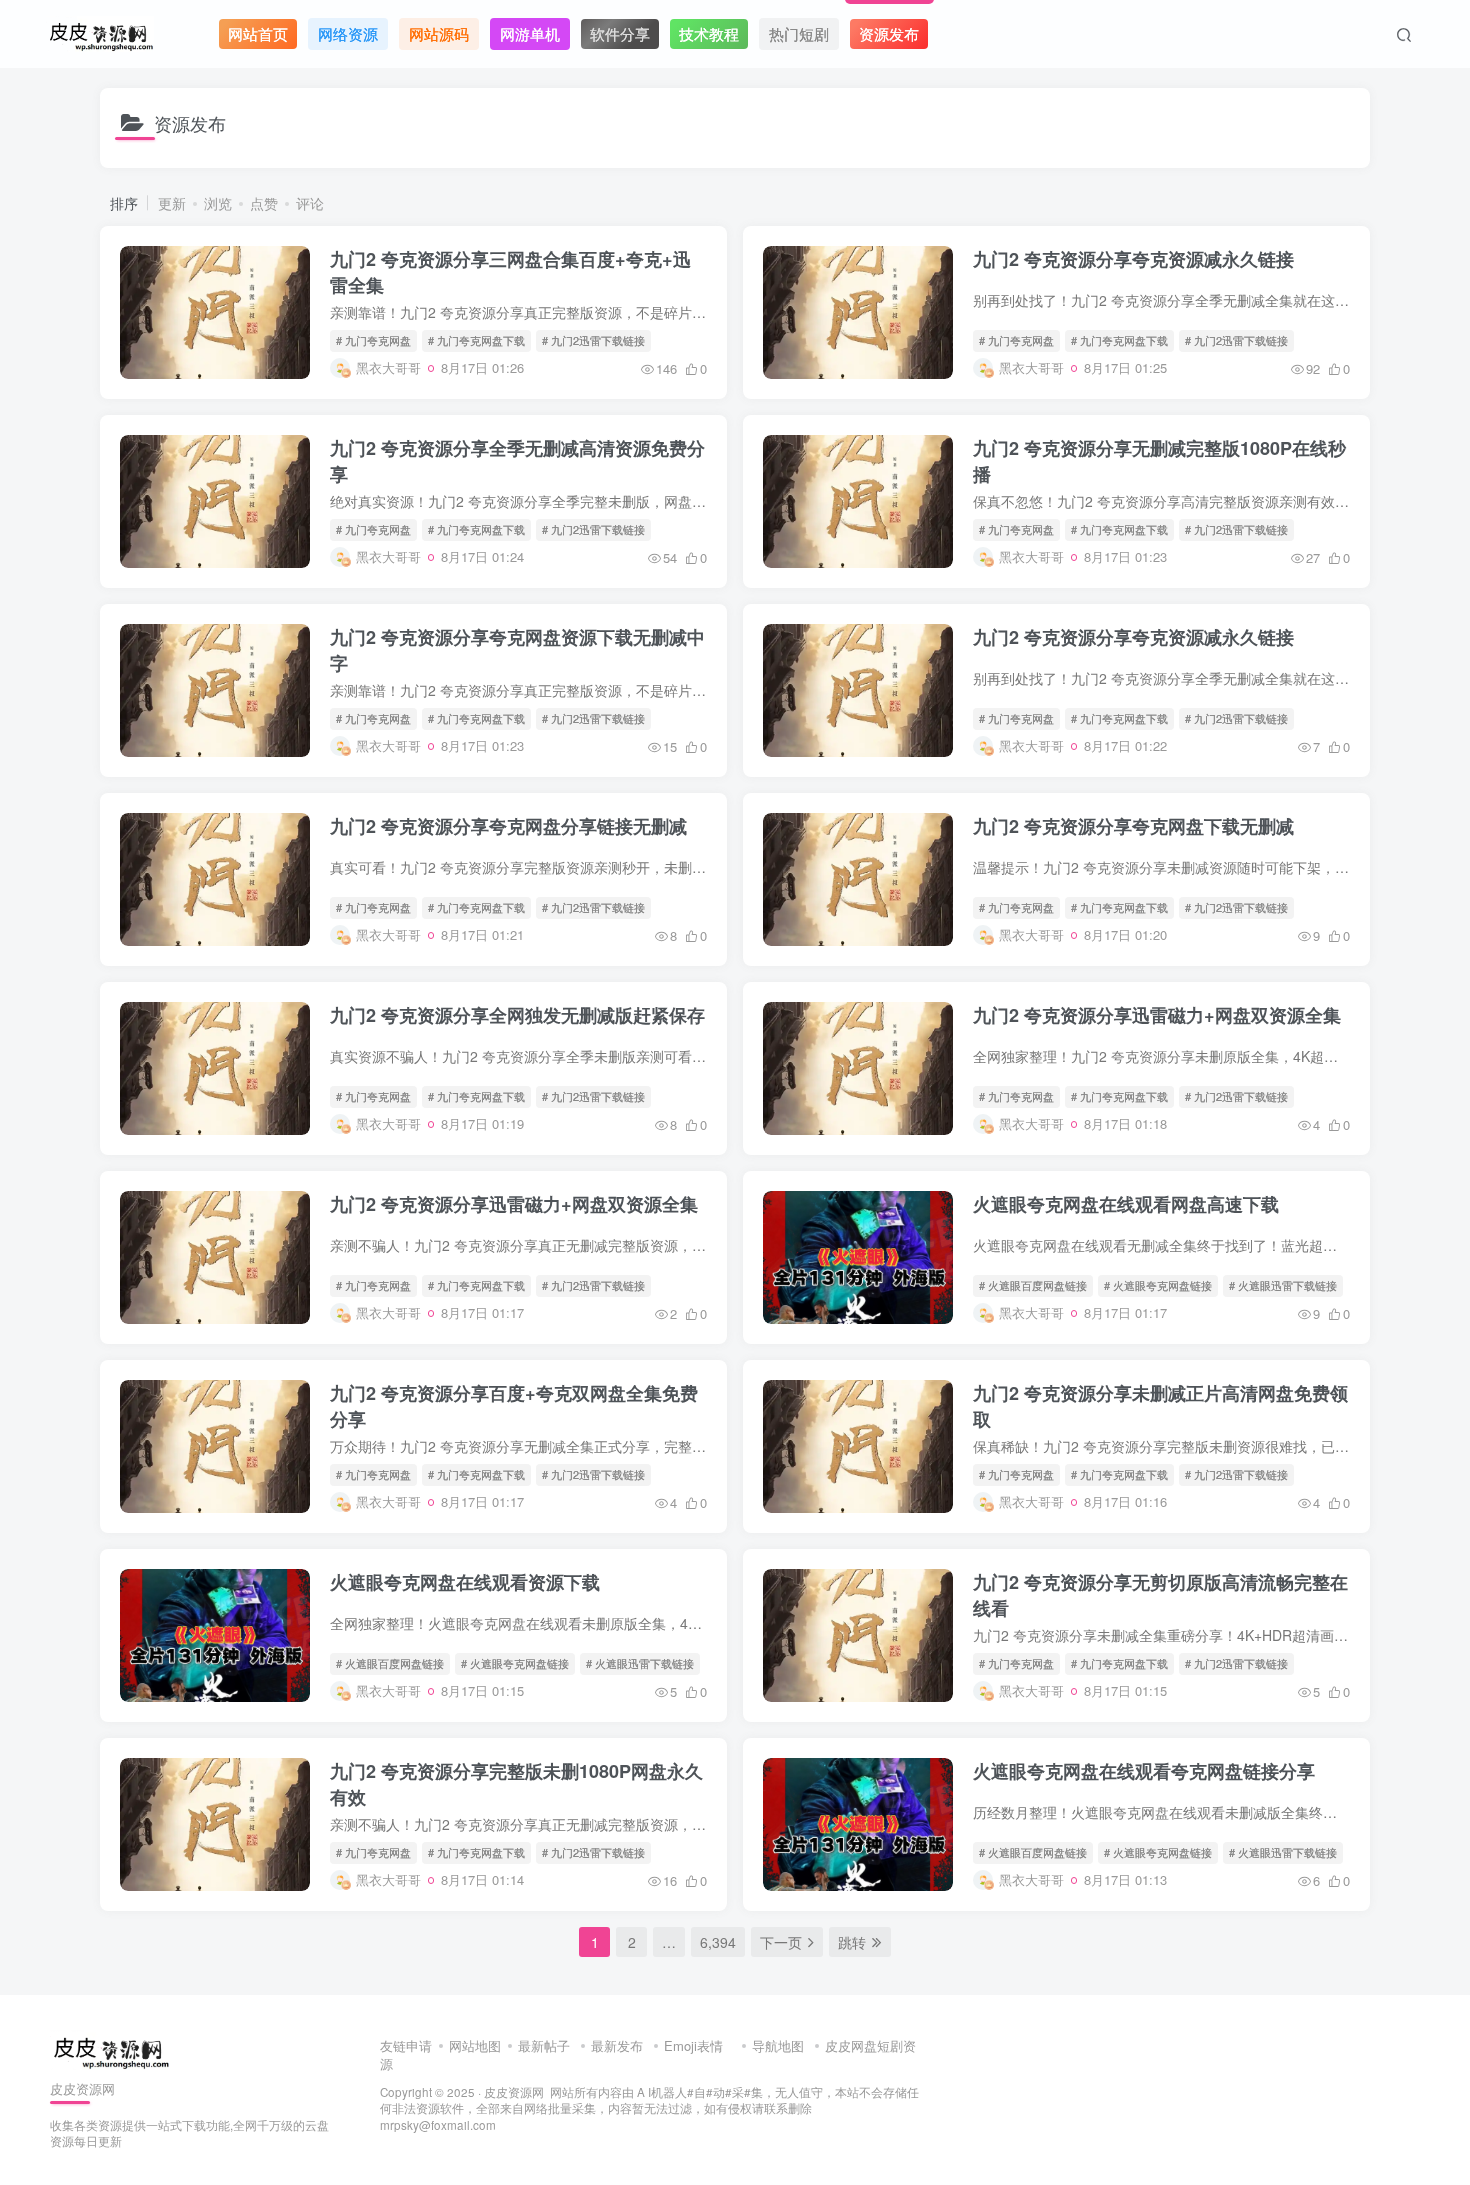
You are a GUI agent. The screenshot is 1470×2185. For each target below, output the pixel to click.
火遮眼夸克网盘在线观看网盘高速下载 (1126, 1204)
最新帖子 (544, 2045)
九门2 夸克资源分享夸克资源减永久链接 (1133, 259)
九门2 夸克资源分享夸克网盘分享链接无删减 (508, 826)
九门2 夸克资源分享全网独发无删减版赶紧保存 (517, 1015)
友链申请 (406, 2045)
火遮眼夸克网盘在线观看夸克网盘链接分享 (1144, 1771)
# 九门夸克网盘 (373, 340)
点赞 (264, 203)
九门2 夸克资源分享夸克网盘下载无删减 (1133, 826)
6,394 (718, 1942)
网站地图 (475, 2045)
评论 (310, 203)
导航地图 (778, 2045)
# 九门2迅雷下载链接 (593, 340)
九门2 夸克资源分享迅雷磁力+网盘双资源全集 (1157, 1015)
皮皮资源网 (514, 2092)
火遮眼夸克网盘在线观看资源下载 (465, 1582)
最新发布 (617, 2045)
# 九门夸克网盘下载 (476, 340)
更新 (172, 203)
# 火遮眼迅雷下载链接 (1283, 1285)
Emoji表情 (695, 2045)
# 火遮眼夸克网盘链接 (1158, 1285)
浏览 (218, 203)
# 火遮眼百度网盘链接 (1033, 1285)
